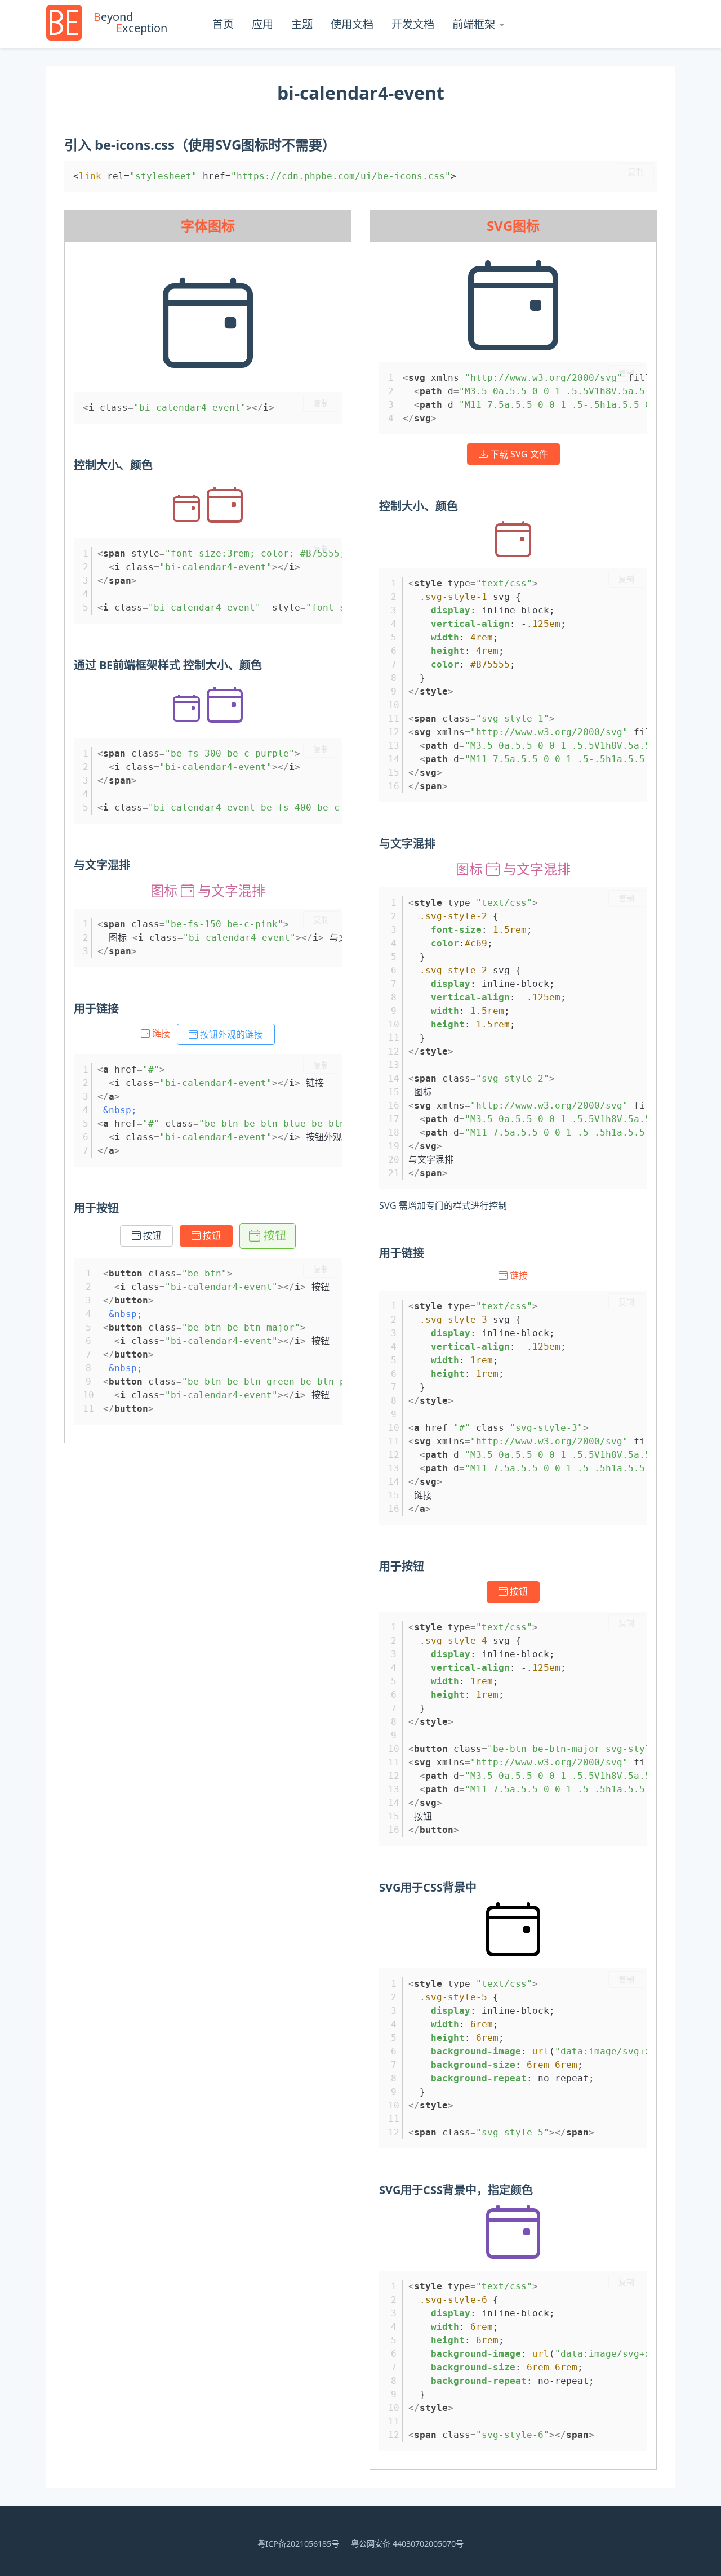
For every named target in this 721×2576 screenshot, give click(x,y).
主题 (302, 24)
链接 (161, 1033)
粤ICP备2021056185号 (298, 2544)
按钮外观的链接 (230, 1034)
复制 (636, 172)
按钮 (151, 1236)
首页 (223, 24)
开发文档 (413, 24)
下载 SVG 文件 (518, 454)
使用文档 (352, 24)
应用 (262, 24)
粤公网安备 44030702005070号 (407, 2544)
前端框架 (474, 24)
